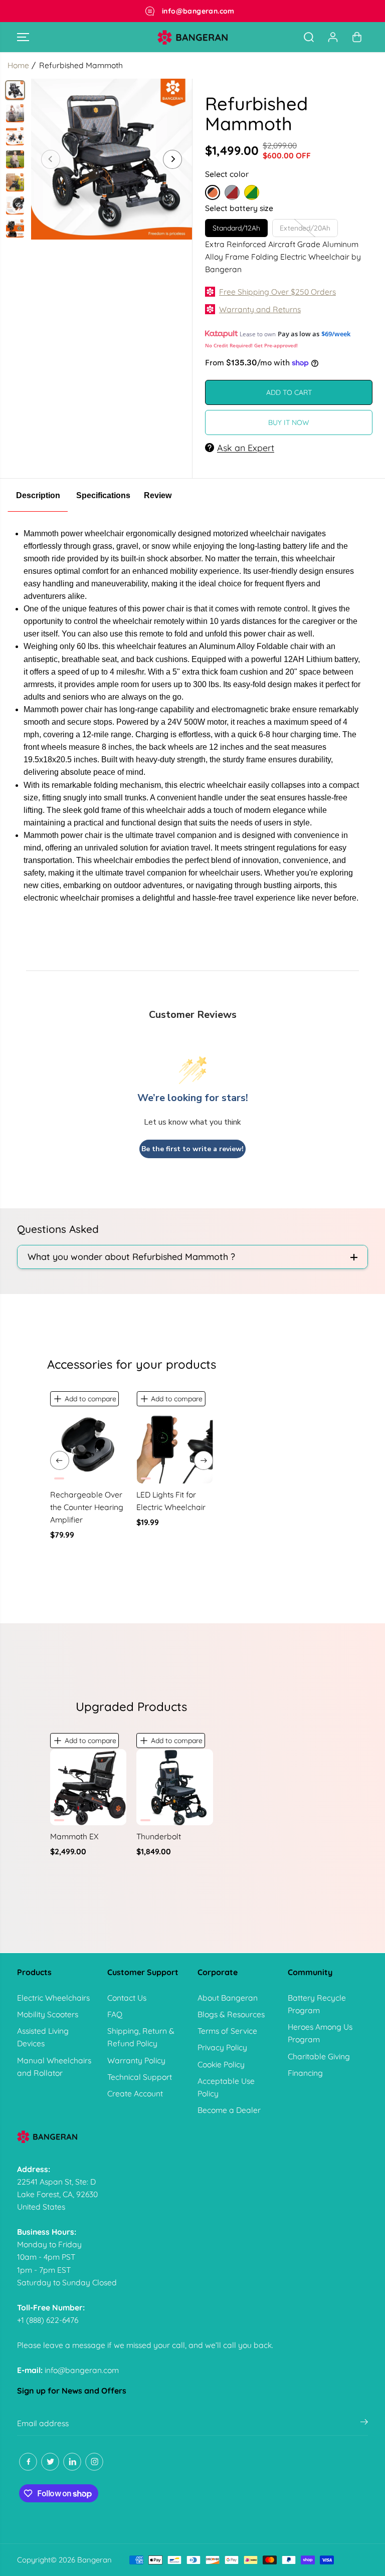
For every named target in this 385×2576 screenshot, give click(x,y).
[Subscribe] (364, 2423)
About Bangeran (228, 1998)
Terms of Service (227, 2031)
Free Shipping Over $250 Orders (277, 292)
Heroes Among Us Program (320, 2033)
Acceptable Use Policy (226, 2087)
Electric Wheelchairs (53, 1998)
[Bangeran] (192, 37)
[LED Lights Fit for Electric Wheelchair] (175, 1445)
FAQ (115, 2014)
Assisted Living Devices (43, 2037)
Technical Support (140, 2077)
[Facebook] (28, 2462)
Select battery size (239, 208)
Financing (305, 2073)
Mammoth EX (74, 1836)
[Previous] (51, 159)
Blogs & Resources (231, 2014)
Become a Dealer (229, 2110)
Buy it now (289, 422)
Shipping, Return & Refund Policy (141, 2037)
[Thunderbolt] (175, 1787)
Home (18, 65)
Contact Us (127, 1998)
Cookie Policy (221, 2064)
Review (158, 495)
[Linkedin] (72, 2462)
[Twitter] (50, 2462)
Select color (227, 174)
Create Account (135, 2093)
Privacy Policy (222, 2047)
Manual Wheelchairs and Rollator (54, 2067)
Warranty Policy (136, 2060)
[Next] (172, 159)
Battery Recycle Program (317, 2004)
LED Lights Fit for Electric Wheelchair (171, 1501)
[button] (23, 37)
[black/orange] (112, 159)
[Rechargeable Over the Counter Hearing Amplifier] (88, 1445)
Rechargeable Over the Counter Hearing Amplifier (87, 1507)
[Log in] (333, 37)
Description (38, 495)
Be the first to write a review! (192, 1149)
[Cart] (357, 37)
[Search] (309, 37)
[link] (192, 2137)
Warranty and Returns (260, 309)
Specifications (103, 495)
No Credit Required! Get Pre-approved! (251, 345)
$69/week (336, 334)
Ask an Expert (246, 448)
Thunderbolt (159, 1836)
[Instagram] (94, 2462)
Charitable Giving (319, 2056)
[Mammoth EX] (88, 1787)
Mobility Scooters (48, 2014)
